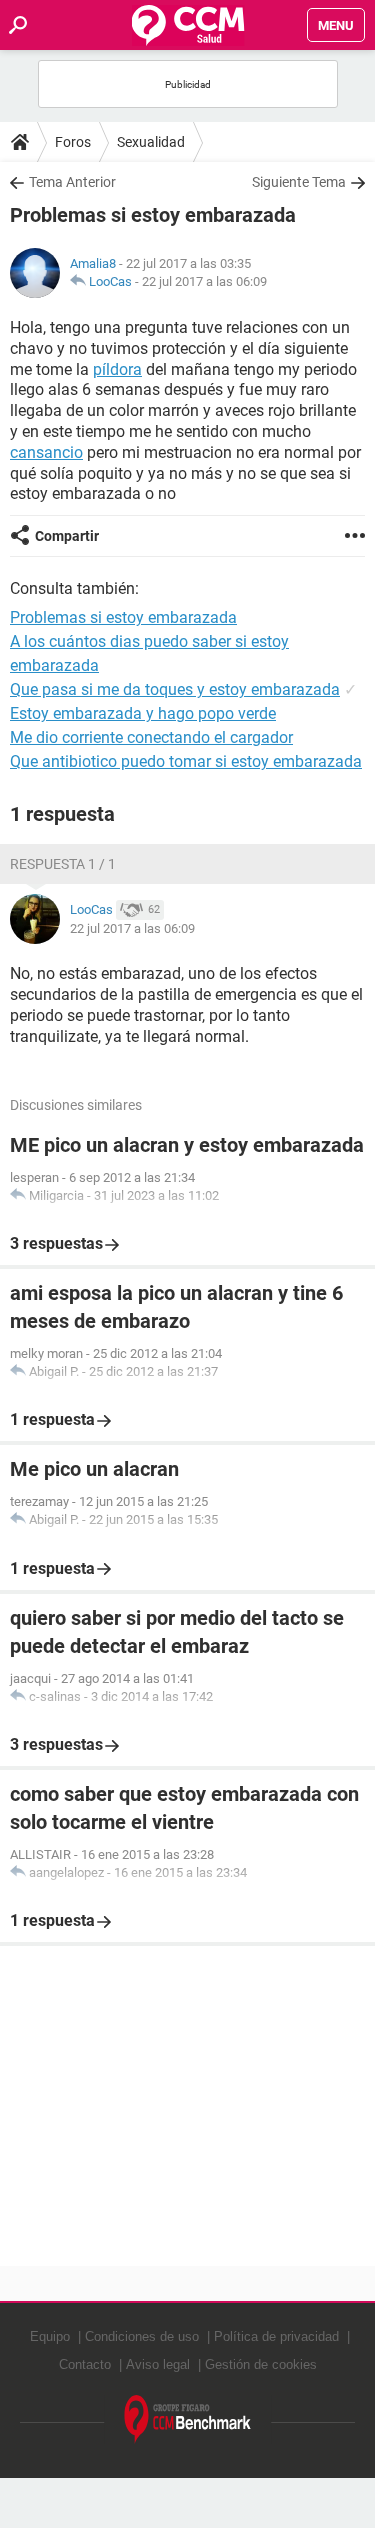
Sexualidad (151, 142)
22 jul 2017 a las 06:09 (204, 281)
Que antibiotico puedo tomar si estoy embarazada (186, 761)
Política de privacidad (276, 2336)
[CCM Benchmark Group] (188, 2419)
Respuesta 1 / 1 (63, 864)
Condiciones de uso (142, 2336)
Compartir (67, 536)
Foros (73, 142)
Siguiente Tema (299, 182)
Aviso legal (158, 2364)
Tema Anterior (72, 182)
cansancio (46, 452)
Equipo (50, 2336)
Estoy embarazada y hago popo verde (143, 713)
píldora (117, 369)
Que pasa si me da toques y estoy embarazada (175, 689)
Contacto (85, 2364)
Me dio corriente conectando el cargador (151, 737)
